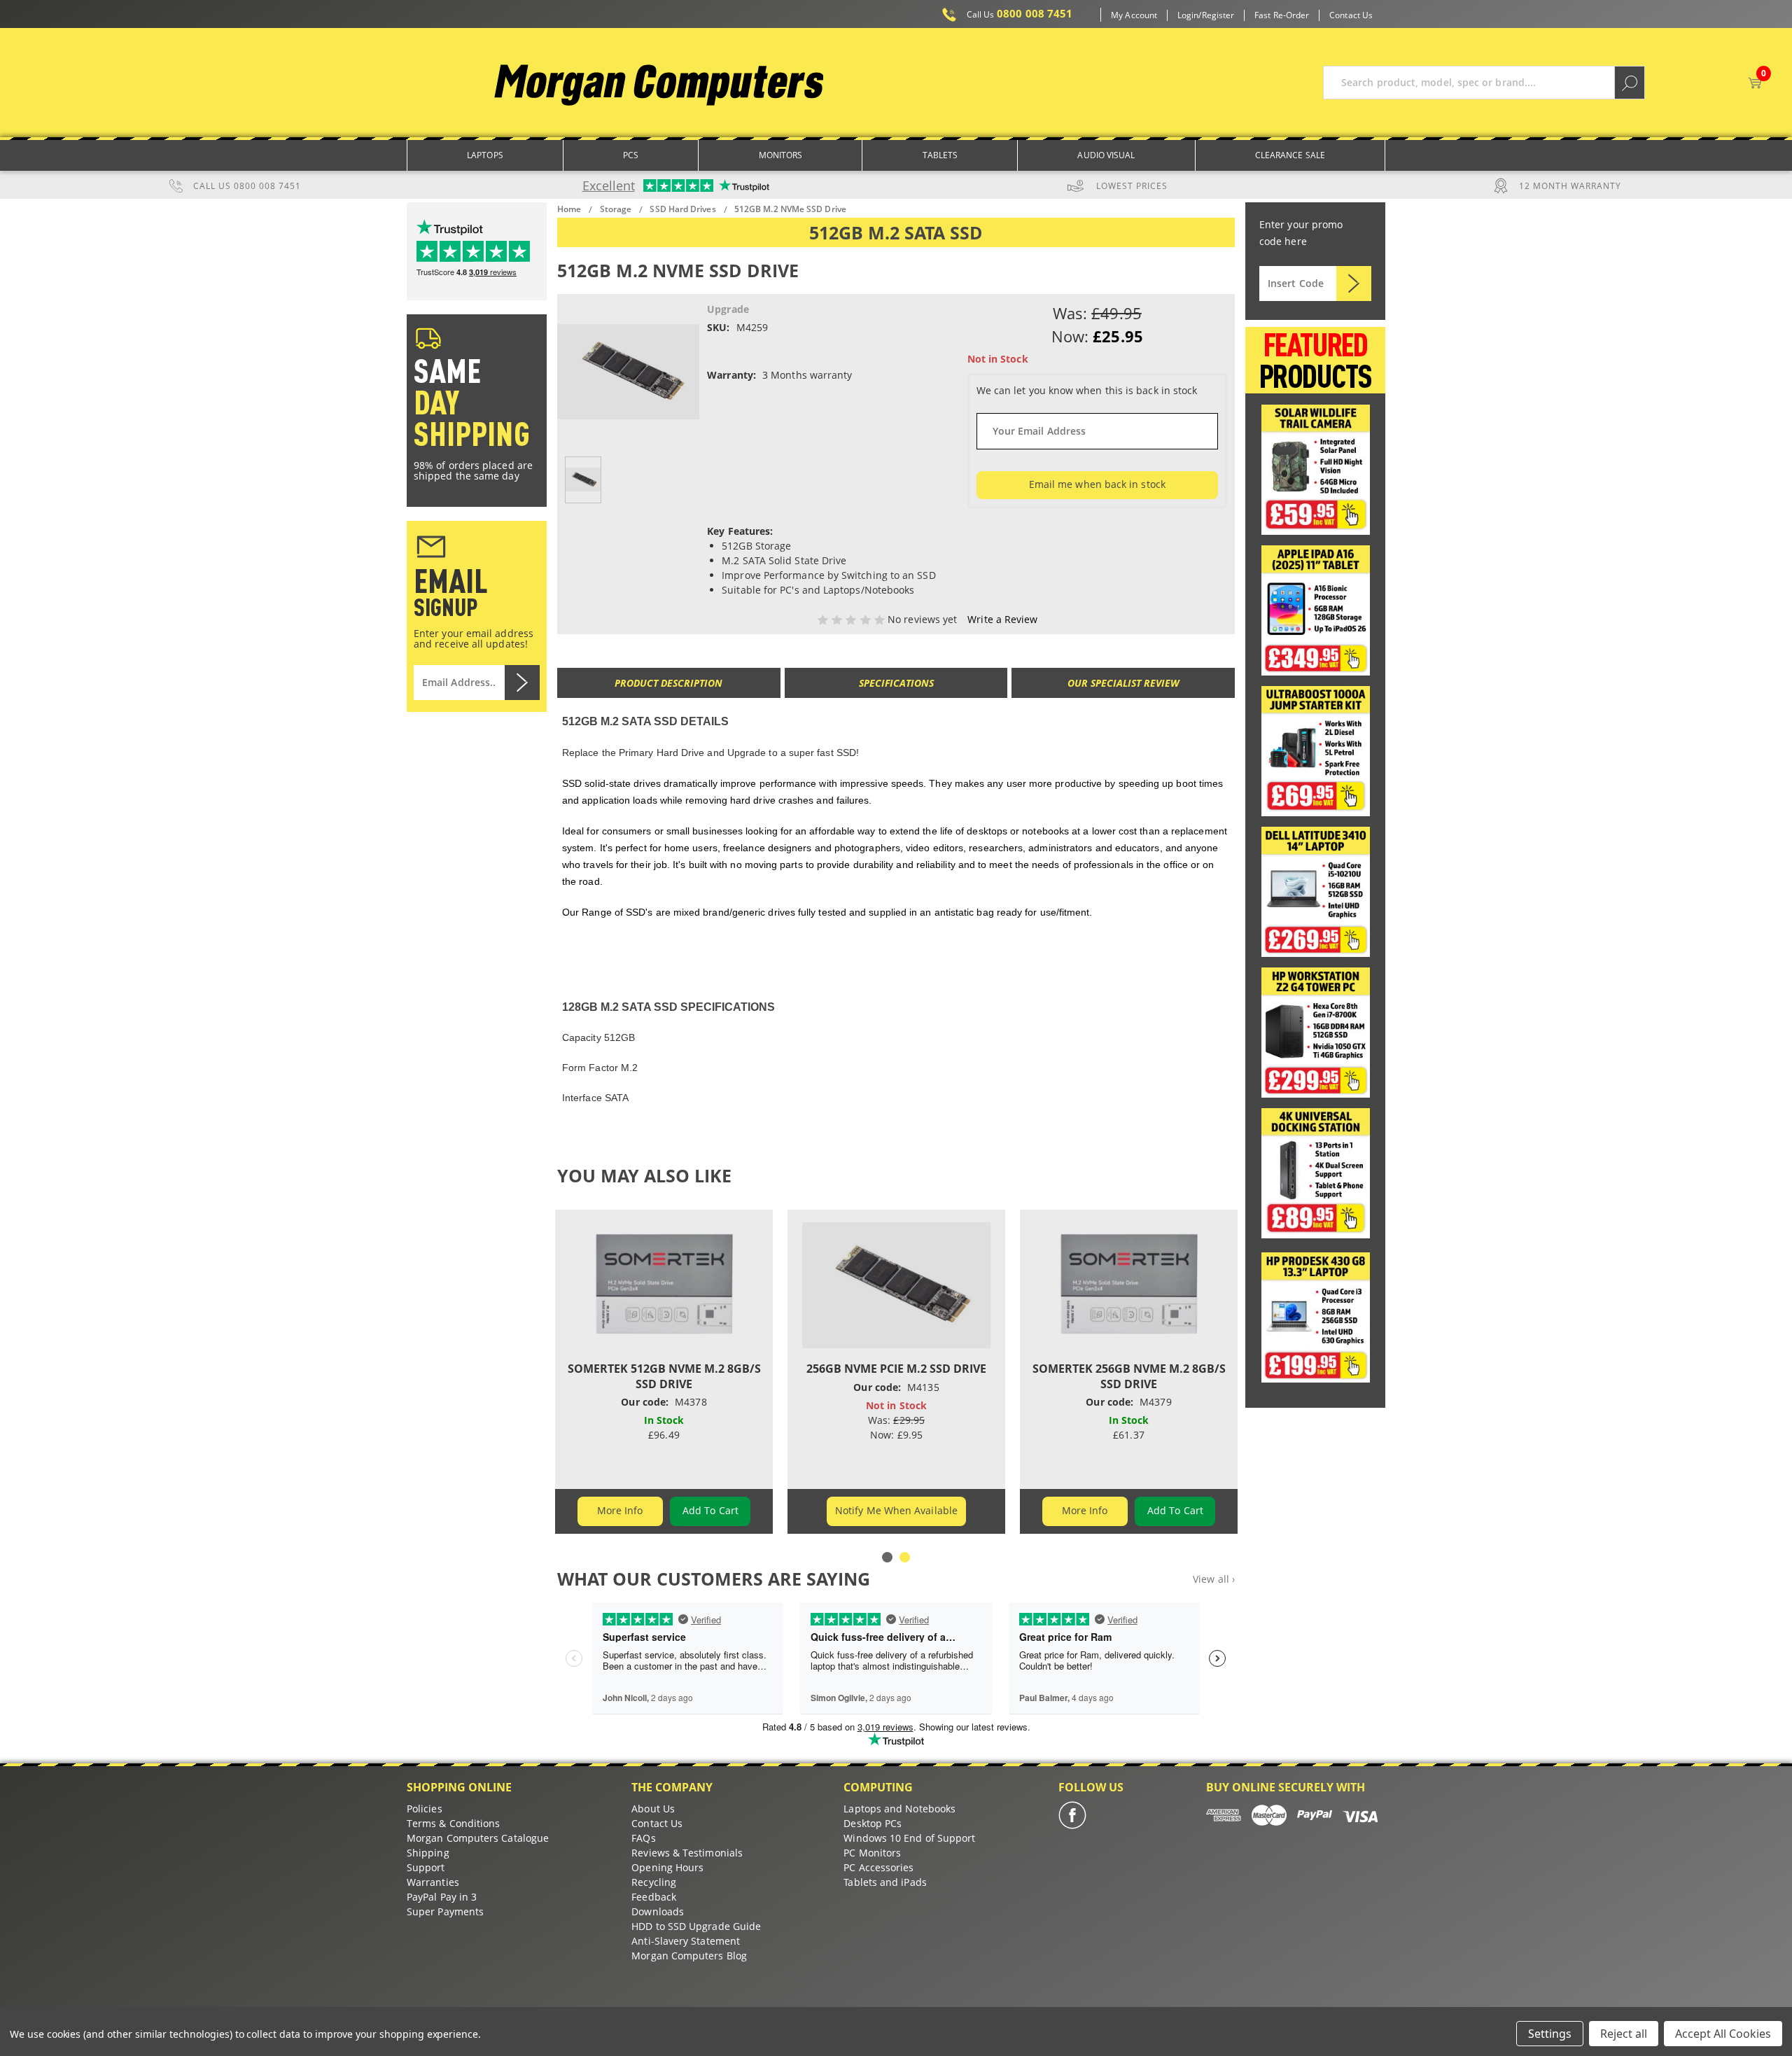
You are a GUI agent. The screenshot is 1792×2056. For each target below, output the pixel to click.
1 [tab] (887, 1557)
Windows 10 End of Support (909, 1838)
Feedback (654, 1897)
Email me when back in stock (1097, 484)
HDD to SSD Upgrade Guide (696, 1926)
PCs (631, 155)
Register (1218, 15)
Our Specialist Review (1123, 683)
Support (426, 1867)
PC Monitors (872, 1853)
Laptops (485, 155)
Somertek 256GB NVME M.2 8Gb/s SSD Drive (1129, 1376)
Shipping (428, 1853)
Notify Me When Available (896, 1510)
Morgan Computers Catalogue (478, 1838)
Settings (1550, 2034)
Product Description (668, 683)
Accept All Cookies (1723, 2034)
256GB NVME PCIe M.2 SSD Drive (896, 1369)
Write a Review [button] (1002, 619)
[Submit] (1354, 284)
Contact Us (1351, 15)
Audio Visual (1106, 155)
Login (1188, 15)
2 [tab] (905, 1557)
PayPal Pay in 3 (442, 1897)
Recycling (654, 1882)
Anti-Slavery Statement (686, 1941)
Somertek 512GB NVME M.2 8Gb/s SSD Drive (664, 1376)
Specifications (896, 683)
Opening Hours (667, 1867)
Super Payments (445, 1911)
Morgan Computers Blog (689, 1956)
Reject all (1624, 2034)
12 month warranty (1570, 186)
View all (1214, 1579)
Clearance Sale (1290, 155)
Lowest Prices (1132, 186)
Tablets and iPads (885, 1882)
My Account (1134, 15)
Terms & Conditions (453, 1823)
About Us (653, 1809)
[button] (1316, 470)
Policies (425, 1809)
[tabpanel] (664, 1372)
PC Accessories (878, 1867)
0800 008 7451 (1020, 14)
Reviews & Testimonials (687, 1853)
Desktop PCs (873, 1823)
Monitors (781, 155)
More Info (620, 1510)
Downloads (658, 1911)
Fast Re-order (1282, 15)
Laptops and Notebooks (899, 1809)
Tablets (940, 155)
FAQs (643, 1838)
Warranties (433, 1882)
